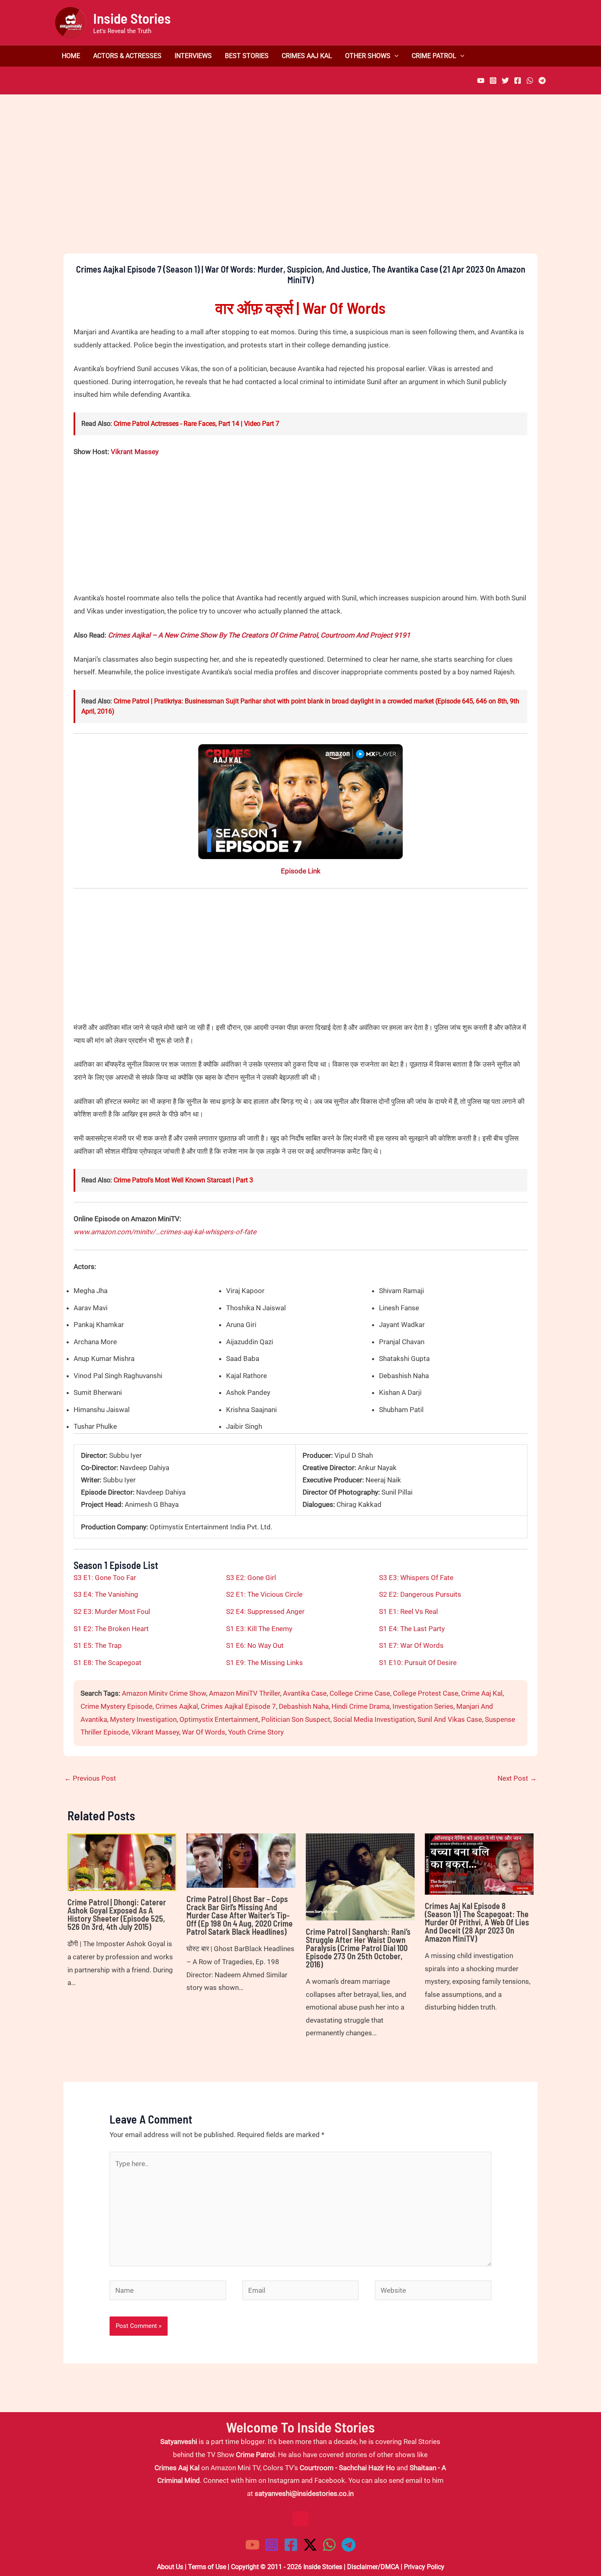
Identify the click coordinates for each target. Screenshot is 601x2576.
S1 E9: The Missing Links (265, 1663)
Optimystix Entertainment (219, 1719)
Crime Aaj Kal (482, 1693)
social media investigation (374, 1719)
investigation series (423, 1706)
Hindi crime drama (361, 1706)
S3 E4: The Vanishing (106, 1594)
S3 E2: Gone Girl (251, 1578)
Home (71, 56)
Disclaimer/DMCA (373, 2567)
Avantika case (305, 1693)
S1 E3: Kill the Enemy (259, 1629)
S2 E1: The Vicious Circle (264, 1594)
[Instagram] (493, 81)
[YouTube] (481, 81)
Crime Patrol (434, 56)
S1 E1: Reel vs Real (408, 1611)
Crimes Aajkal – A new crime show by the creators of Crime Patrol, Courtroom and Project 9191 (259, 635)
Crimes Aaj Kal (307, 56)
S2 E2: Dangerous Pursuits (420, 1594)
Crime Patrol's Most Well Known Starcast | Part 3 (183, 1180)
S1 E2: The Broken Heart (111, 1629)
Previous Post (90, 1778)
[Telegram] (542, 81)
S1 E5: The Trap (98, 1645)
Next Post (517, 1778)
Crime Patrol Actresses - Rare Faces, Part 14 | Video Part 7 (196, 424)
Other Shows (368, 56)
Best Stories (247, 56)
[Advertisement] (300, 188)
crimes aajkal (177, 1706)
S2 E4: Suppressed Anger (265, 1611)
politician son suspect (296, 1719)
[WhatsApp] (530, 81)
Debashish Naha (304, 1706)
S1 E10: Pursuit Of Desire (418, 1663)
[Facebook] (518, 81)
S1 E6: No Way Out (255, 1645)
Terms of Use (207, 2567)
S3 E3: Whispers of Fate (416, 1578)
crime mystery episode (117, 1706)
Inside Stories (132, 18)
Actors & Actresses (127, 56)
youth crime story (256, 1732)
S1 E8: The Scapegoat (108, 1663)
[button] (395, 56)
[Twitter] (505, 81)
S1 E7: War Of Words (411, 1645)
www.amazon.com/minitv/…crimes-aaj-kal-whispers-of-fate (165, 1232)
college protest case (426, 1693)
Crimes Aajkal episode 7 (238, 1706)
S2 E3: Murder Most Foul (112, 1611)
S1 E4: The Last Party (412, 1629)
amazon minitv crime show (164, 1693)
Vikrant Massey (135, 452)
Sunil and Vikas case (450, 1719)
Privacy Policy (424, 2567)
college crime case (360, 1693)
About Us (170, 2567)
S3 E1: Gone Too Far (105, 1578)
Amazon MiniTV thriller (244, 1693)
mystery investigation (143, 1719)
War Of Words (204, 1732)
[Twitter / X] (310, 2545)
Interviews (193, 56)
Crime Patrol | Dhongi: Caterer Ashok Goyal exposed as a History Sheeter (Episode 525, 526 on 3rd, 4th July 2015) (117, 1914)
